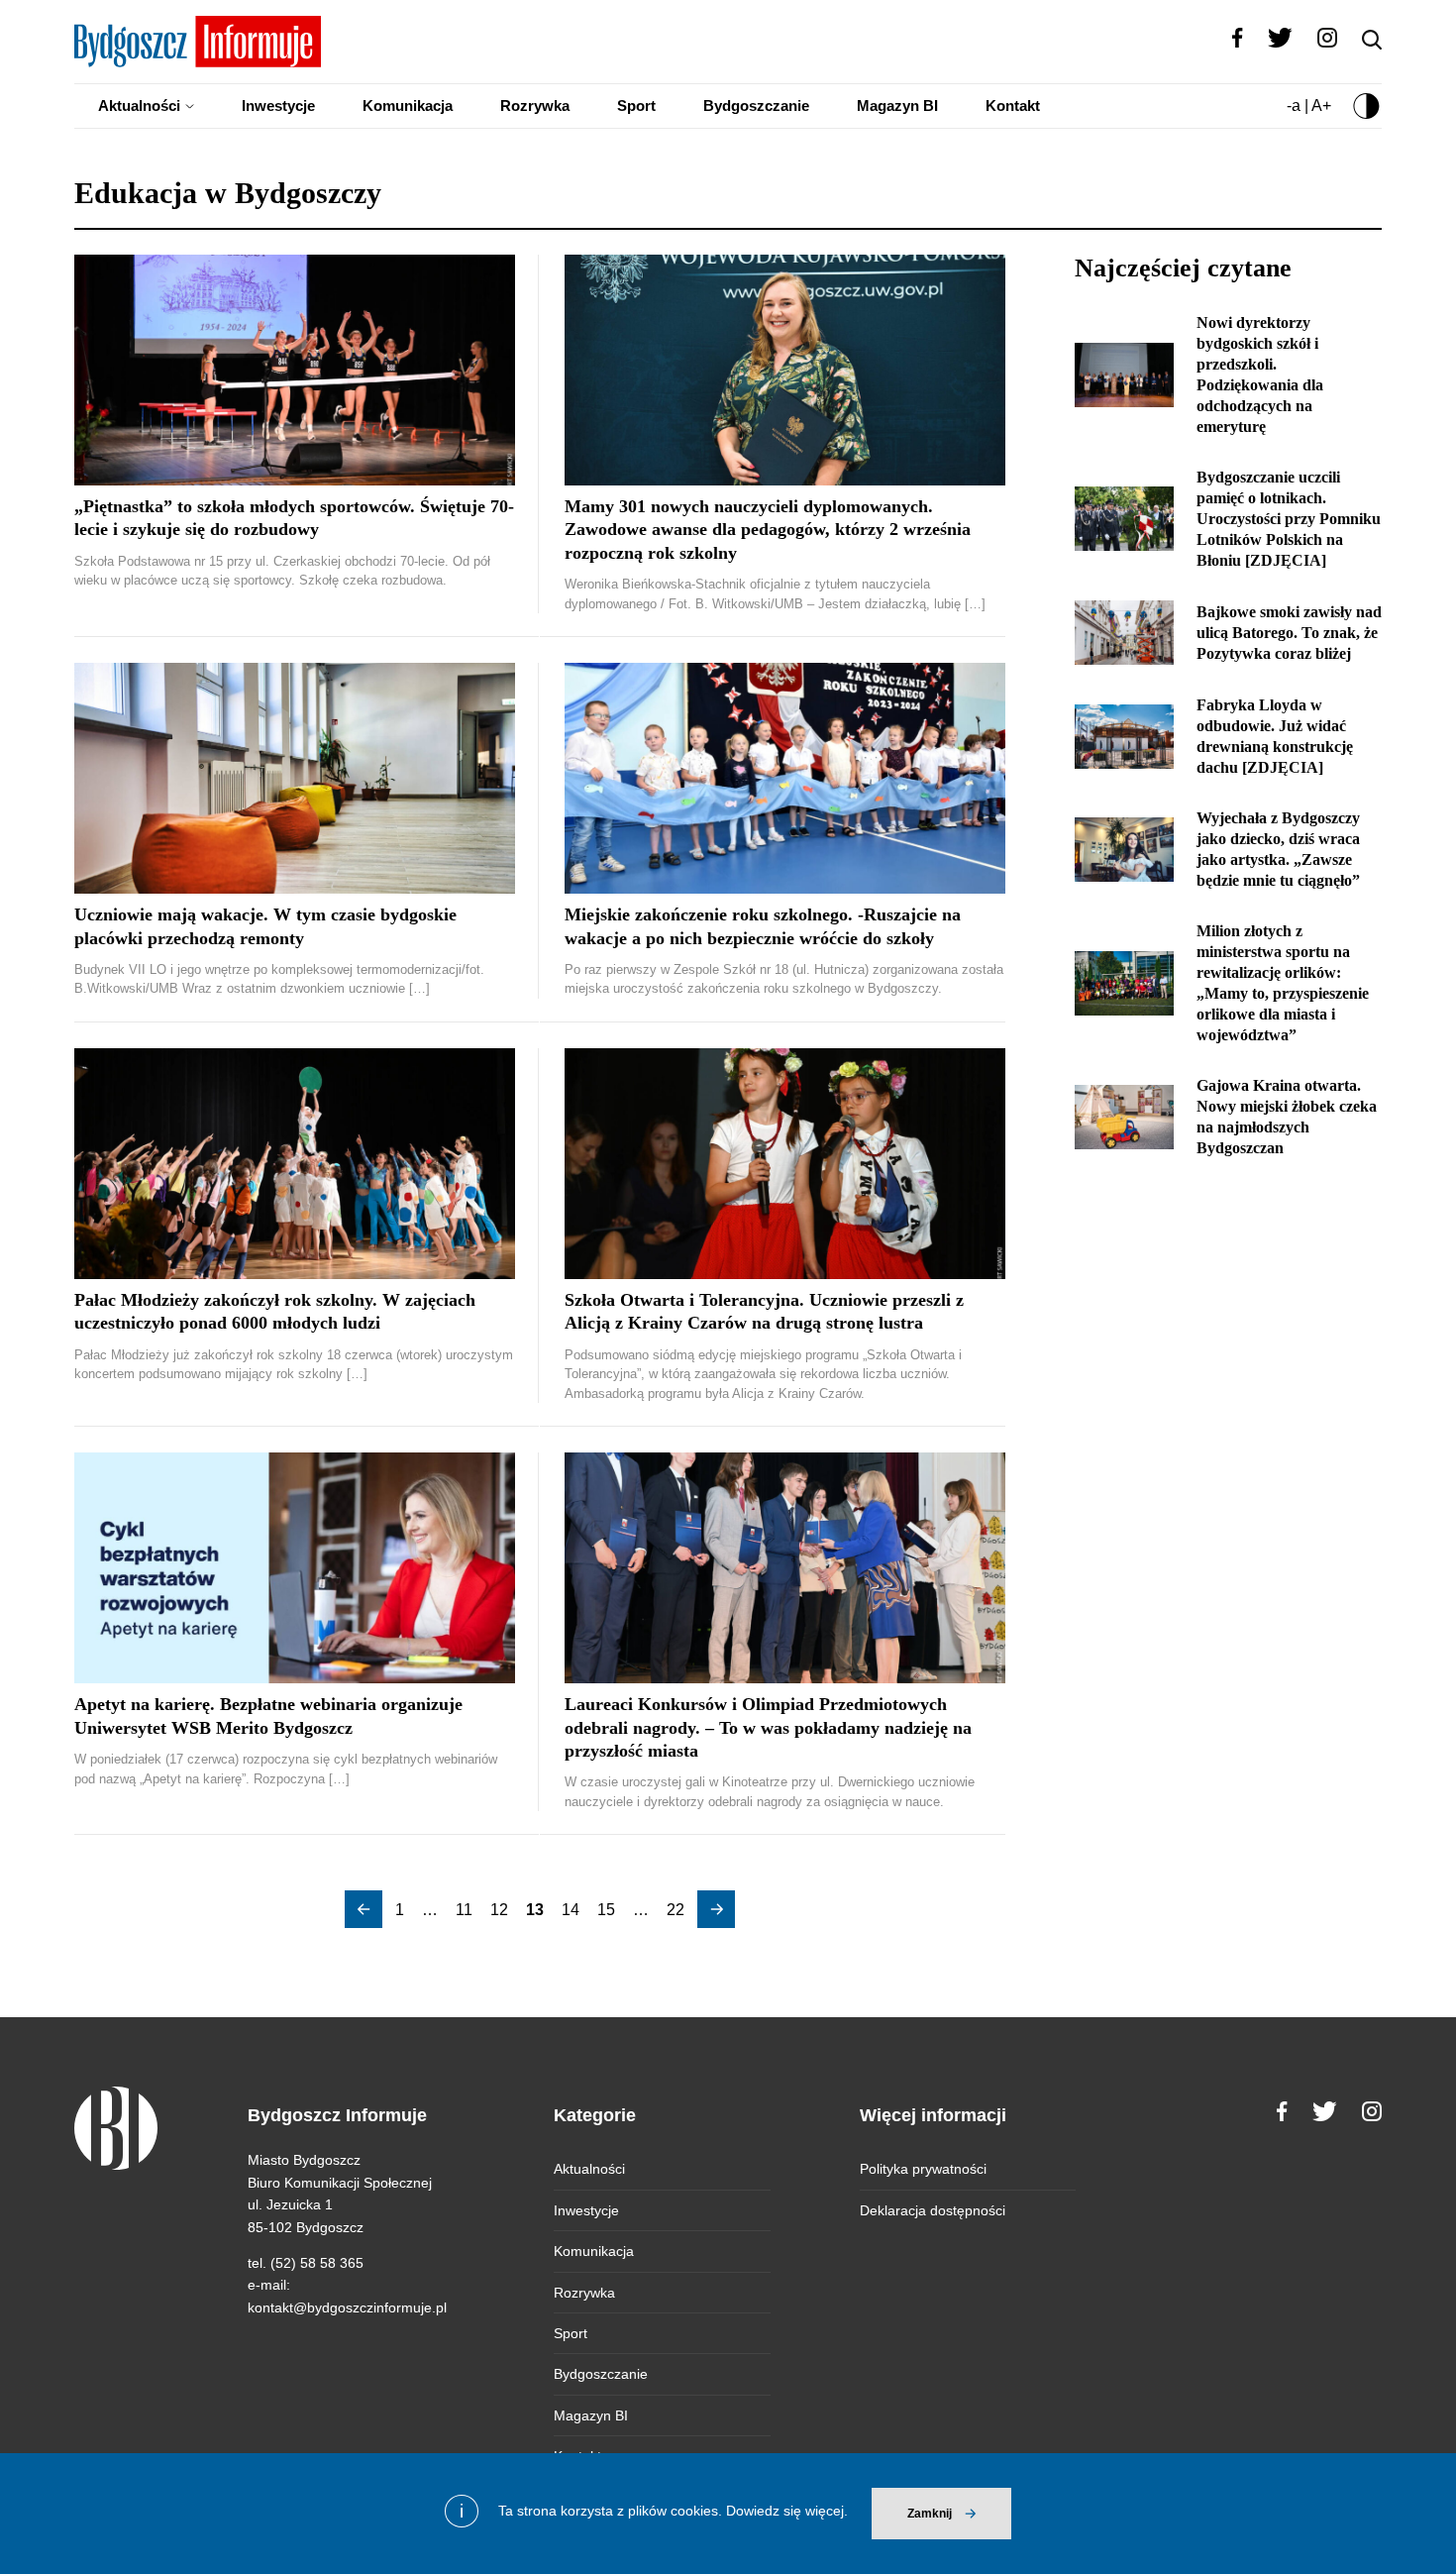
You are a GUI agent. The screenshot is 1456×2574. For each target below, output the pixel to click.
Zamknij (930, 2514)
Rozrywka (535, 106)
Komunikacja (408, 106)
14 (571, 1910)
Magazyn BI (897, 106)
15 (606, 1910)
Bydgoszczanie (756, 106)
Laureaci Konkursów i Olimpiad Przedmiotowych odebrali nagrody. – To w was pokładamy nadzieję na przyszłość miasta (768, 1727)
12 (499, 1910)
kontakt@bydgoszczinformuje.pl (347, 2307)
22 (676, 1910)
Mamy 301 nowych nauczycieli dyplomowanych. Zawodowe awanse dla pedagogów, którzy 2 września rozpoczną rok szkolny (768, 530)
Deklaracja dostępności (933, 2210)
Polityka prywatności (923, 2169)
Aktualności (139, 106)
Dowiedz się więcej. (787, 2511)
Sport (636, 106)
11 (464, 1910)
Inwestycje (278, 106)
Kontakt (1013, 106)
